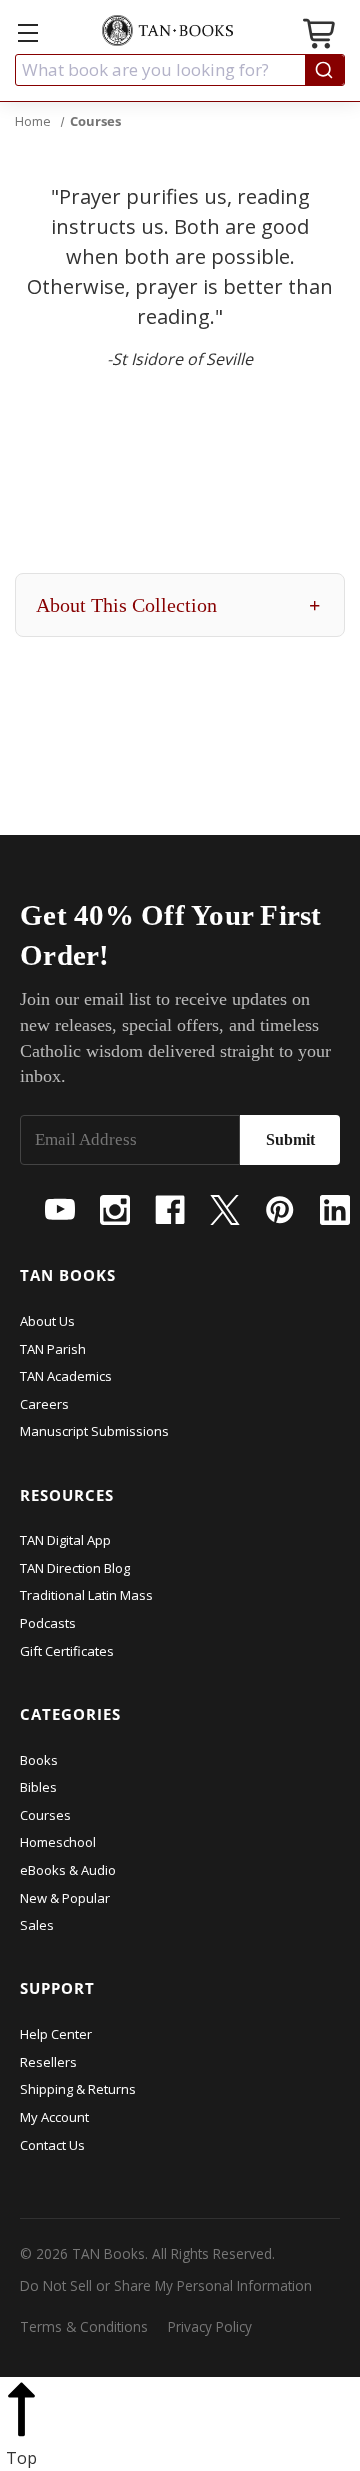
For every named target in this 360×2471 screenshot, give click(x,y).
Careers (44, 1404)
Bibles (38, 1787)
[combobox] (180, 70)
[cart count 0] (321, 36)
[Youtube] (60, 1210)
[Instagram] (115, 1210)
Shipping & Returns (78, 2089)
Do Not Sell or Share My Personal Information (166, 2285)
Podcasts (48, 1623)
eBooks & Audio (68, 1870)
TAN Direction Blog (75, 1568)
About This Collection (178, 605)
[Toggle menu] (27, 32)
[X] (225, 1210)
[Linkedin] (335, 1210)
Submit (290, 1139)
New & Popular (65, 1898)
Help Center (56, 2034)
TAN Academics (66, 1376)
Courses (45, 1815)
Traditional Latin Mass (86, 1595)
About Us (47, 1321)
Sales (37, 1925)
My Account (54, 2117)
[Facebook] (170, 1210)
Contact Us (52, 2145)
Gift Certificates (67, 1651)
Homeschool (58, 1842)
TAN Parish (53, 1349)
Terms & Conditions (84, 2326)
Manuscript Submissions (94, 1431)
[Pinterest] (280, 1210)
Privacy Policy (210, 2326)
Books (39, 1760)
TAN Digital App (65, 1540)
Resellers (48, 2062)
